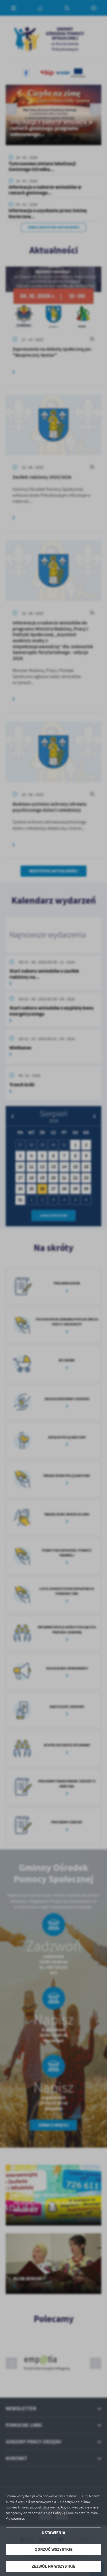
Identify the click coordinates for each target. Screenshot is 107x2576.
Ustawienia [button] (53, 2533)
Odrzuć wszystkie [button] (53, 2549)
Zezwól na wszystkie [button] (53, 2566)
